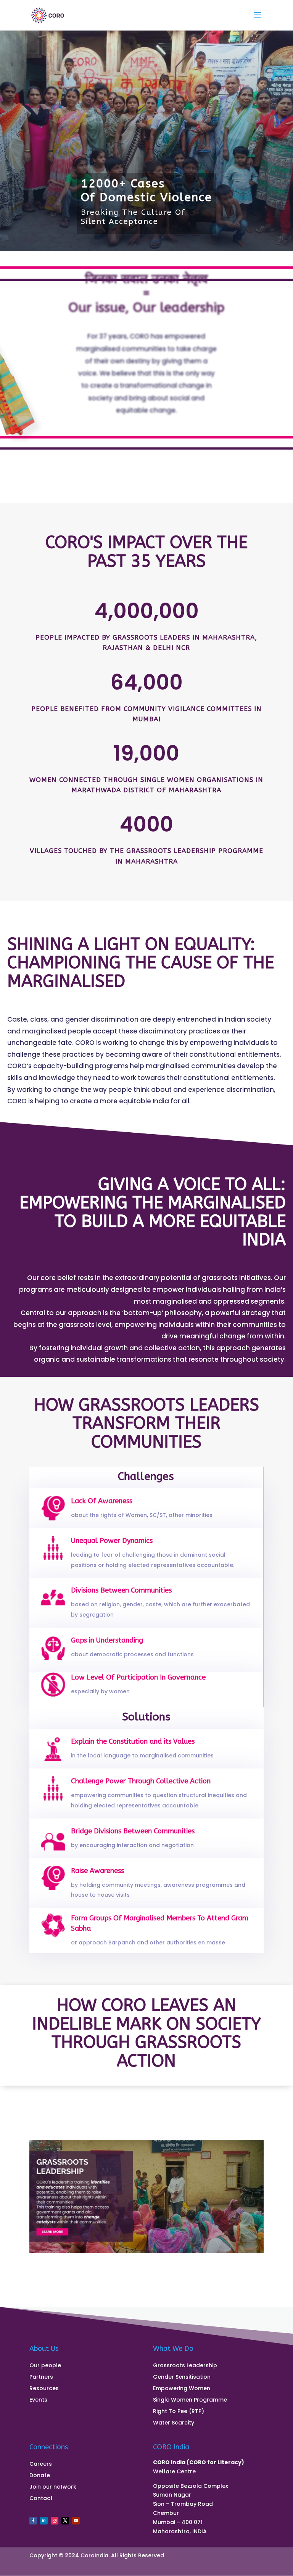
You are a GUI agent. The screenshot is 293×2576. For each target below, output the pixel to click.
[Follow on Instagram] (55, 2521)
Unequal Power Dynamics (112, 1541)
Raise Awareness (97, 1871)
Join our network (53, 2487)
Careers (41, 2464)
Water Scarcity (174, 2423)
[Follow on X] (65, 2521)
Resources (44, 2389)
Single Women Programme (190, 2400)
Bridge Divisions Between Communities (133, 1831)
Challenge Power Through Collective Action (141, 1781)
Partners (41, 2377)
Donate (40, 2476)
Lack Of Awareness (102, 1501)
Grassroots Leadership (185, 2366)
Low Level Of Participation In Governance (138, 1677)
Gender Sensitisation (182, 2377)
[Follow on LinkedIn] (44, 2521)
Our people (45, 2366)
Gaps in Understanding (107, 1640)
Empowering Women (182, 2389)
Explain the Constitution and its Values (133, 1741)
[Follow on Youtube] (76, 2521)
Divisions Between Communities (121, 1590)
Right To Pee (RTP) (179, 2412)
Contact (41, 2499)
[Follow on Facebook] (33, 2521)
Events (38, 2400)
